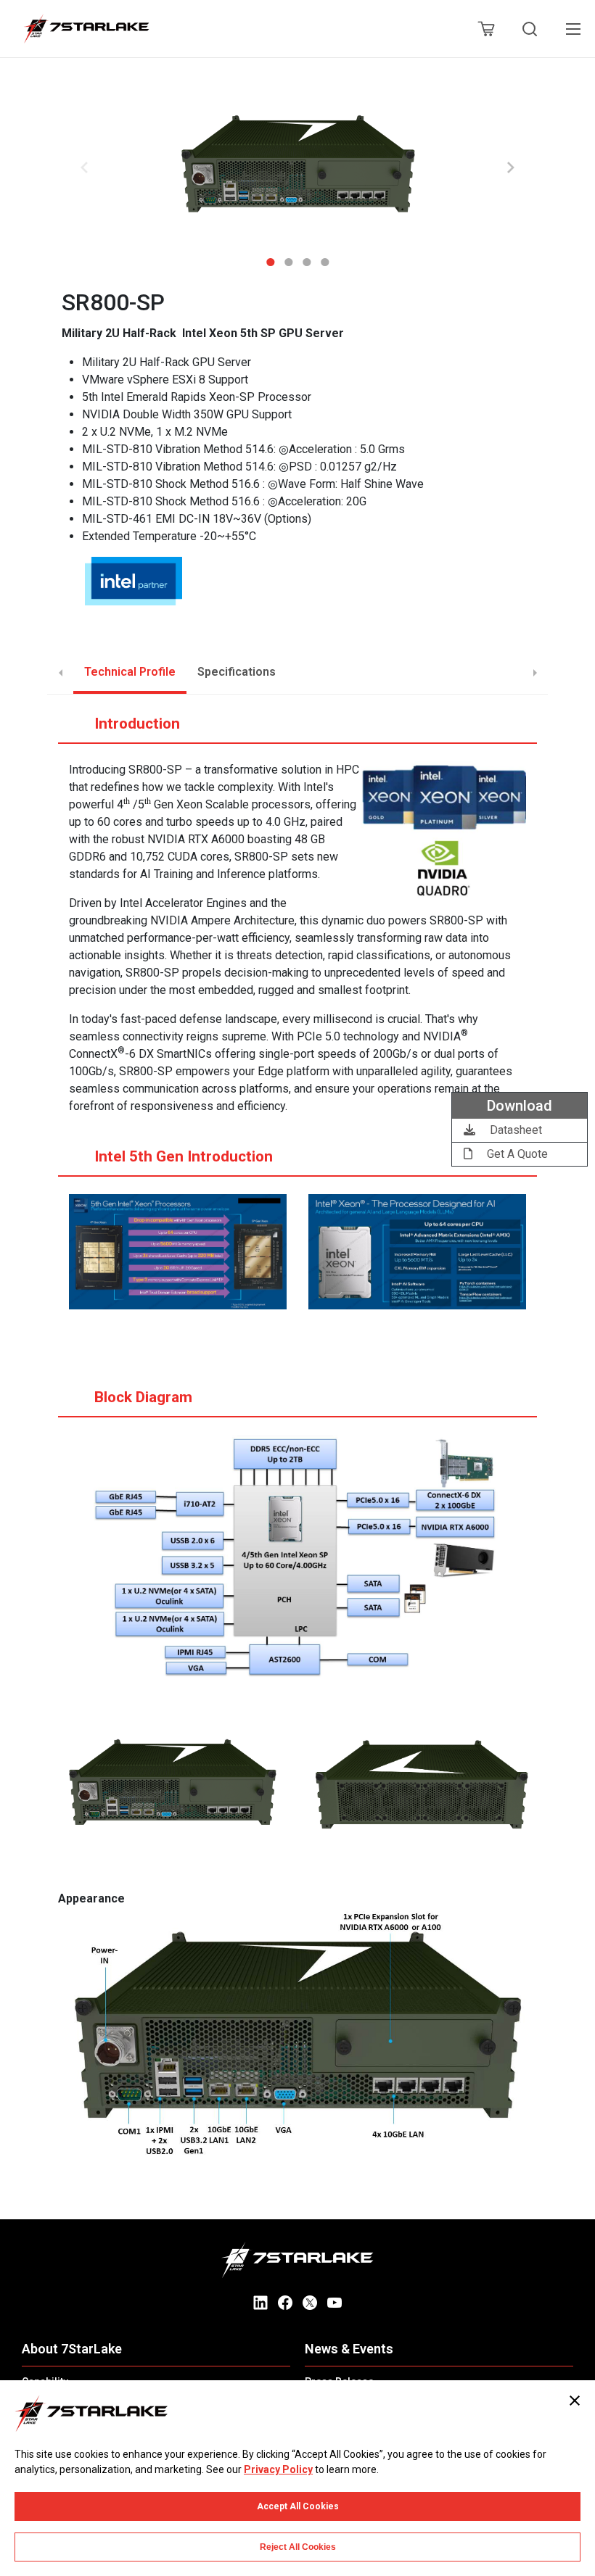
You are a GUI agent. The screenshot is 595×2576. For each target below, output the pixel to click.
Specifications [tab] (237, 672)
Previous (84, 167)
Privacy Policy (278, 2469)
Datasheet (514, 1130)
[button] (298, 168)
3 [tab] (307, 257)
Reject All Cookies (298, 2547)
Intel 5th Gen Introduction (184, 1156)
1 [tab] (270, 257)
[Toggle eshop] (486, 29)
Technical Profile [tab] (130, 672)
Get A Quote (516, 1154)
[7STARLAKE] (86, 29)
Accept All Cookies (298, 2506)
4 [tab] (325, 257)
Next (511, 167)
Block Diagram (143, 1397)
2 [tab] (288, 257)
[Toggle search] (530, 29)
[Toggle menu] (573, 29)
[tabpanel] (297, 168)
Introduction (137, 724)
